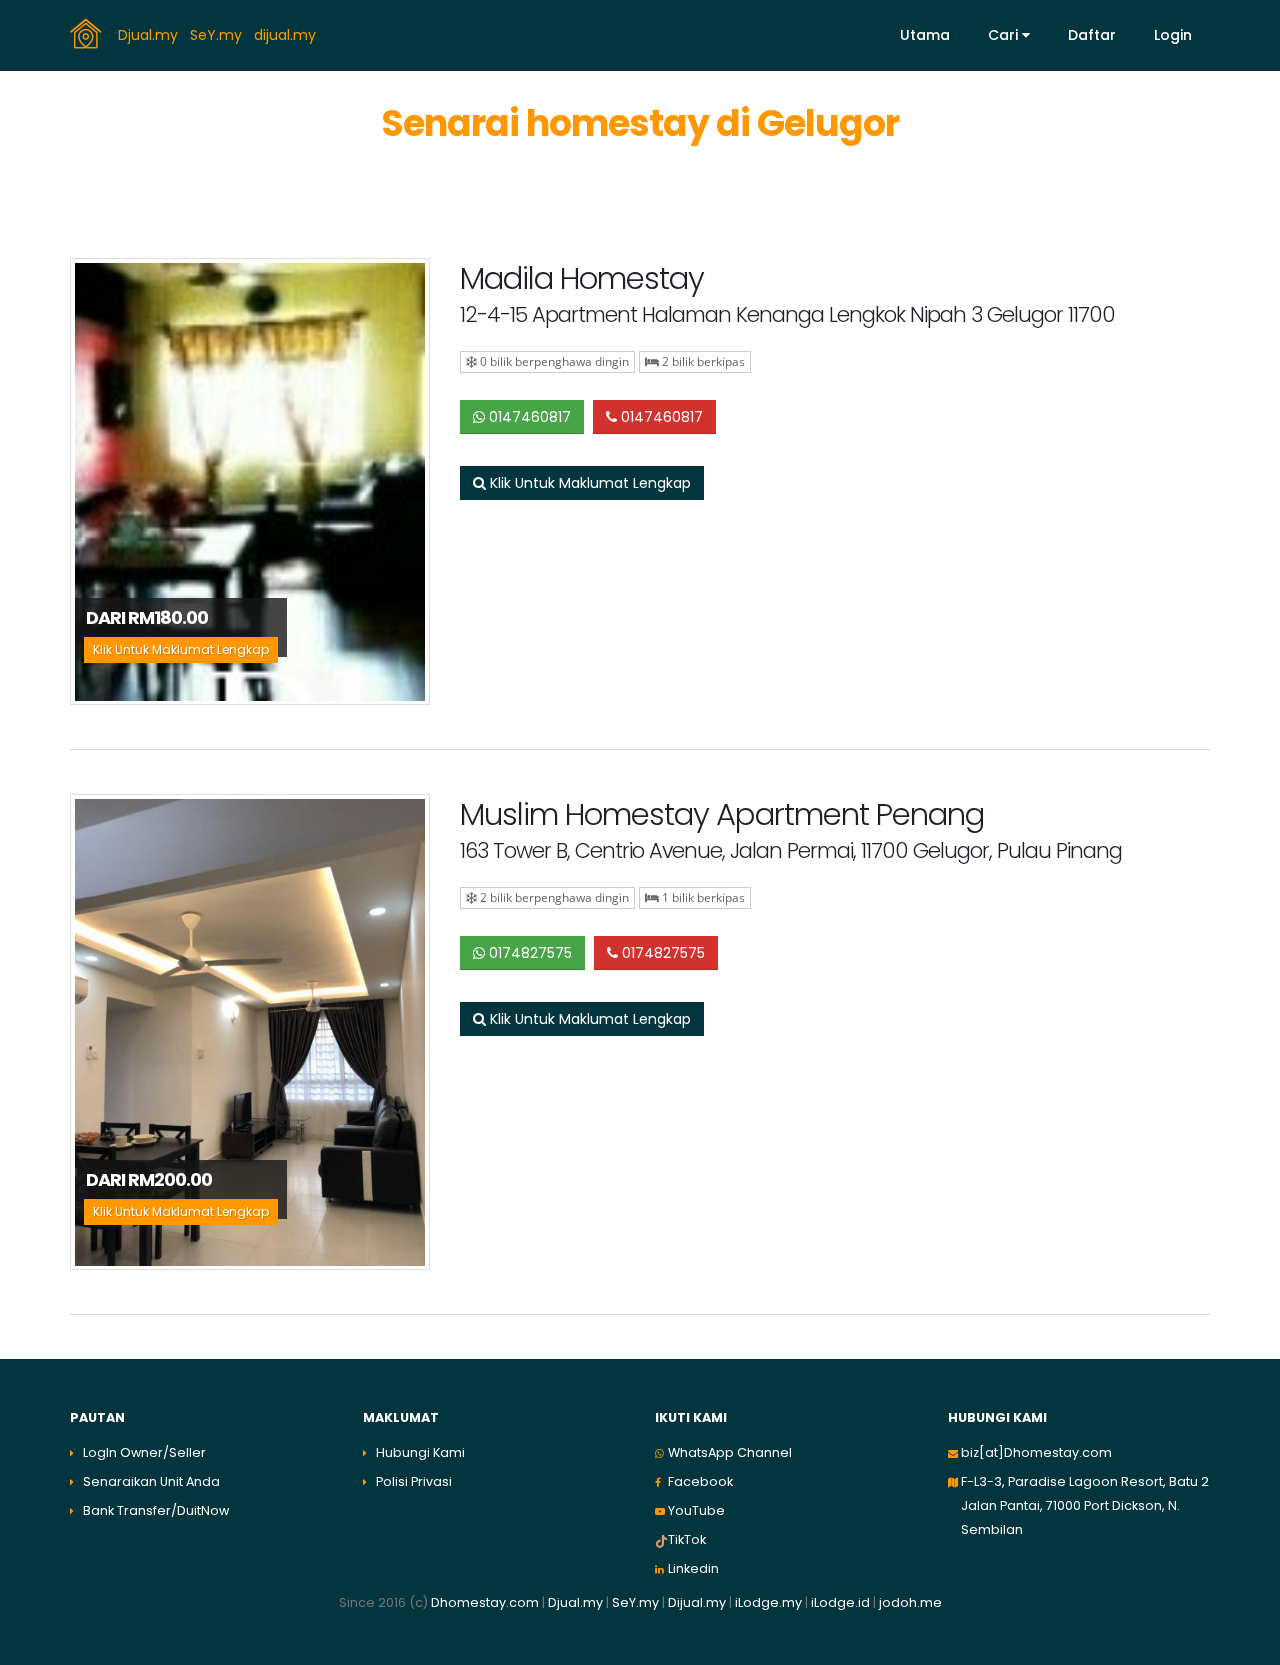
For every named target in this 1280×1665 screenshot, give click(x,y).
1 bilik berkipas (702, 897)
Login (1173, 35)
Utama (925, 35)
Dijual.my (697, 1602)
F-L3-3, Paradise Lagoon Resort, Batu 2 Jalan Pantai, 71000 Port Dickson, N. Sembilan (1085, 1505)
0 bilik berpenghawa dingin (553, 361)
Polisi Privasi (414, 1481)
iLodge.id (842, 1602)
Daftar (1092, 35)
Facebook (700, 1481)
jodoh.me (910, 1602)
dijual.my (287, 34)
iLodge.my (768, 1602)
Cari (1005, 35)
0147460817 (528, 417)
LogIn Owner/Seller (144, 1452)
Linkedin (693, 1568)
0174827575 (528, 953)
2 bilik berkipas (702, 361)
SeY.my (218, 34)
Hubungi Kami (420, 1452)
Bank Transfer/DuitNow (156, 1510)
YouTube (696, 1510)
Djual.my (150, 34)
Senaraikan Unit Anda (151, 1481)
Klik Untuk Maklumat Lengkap (588, 483)
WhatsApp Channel (730, 1452)
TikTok (687, 1539)
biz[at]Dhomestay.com (1036, 1452)
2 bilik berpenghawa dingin (553, 897)
